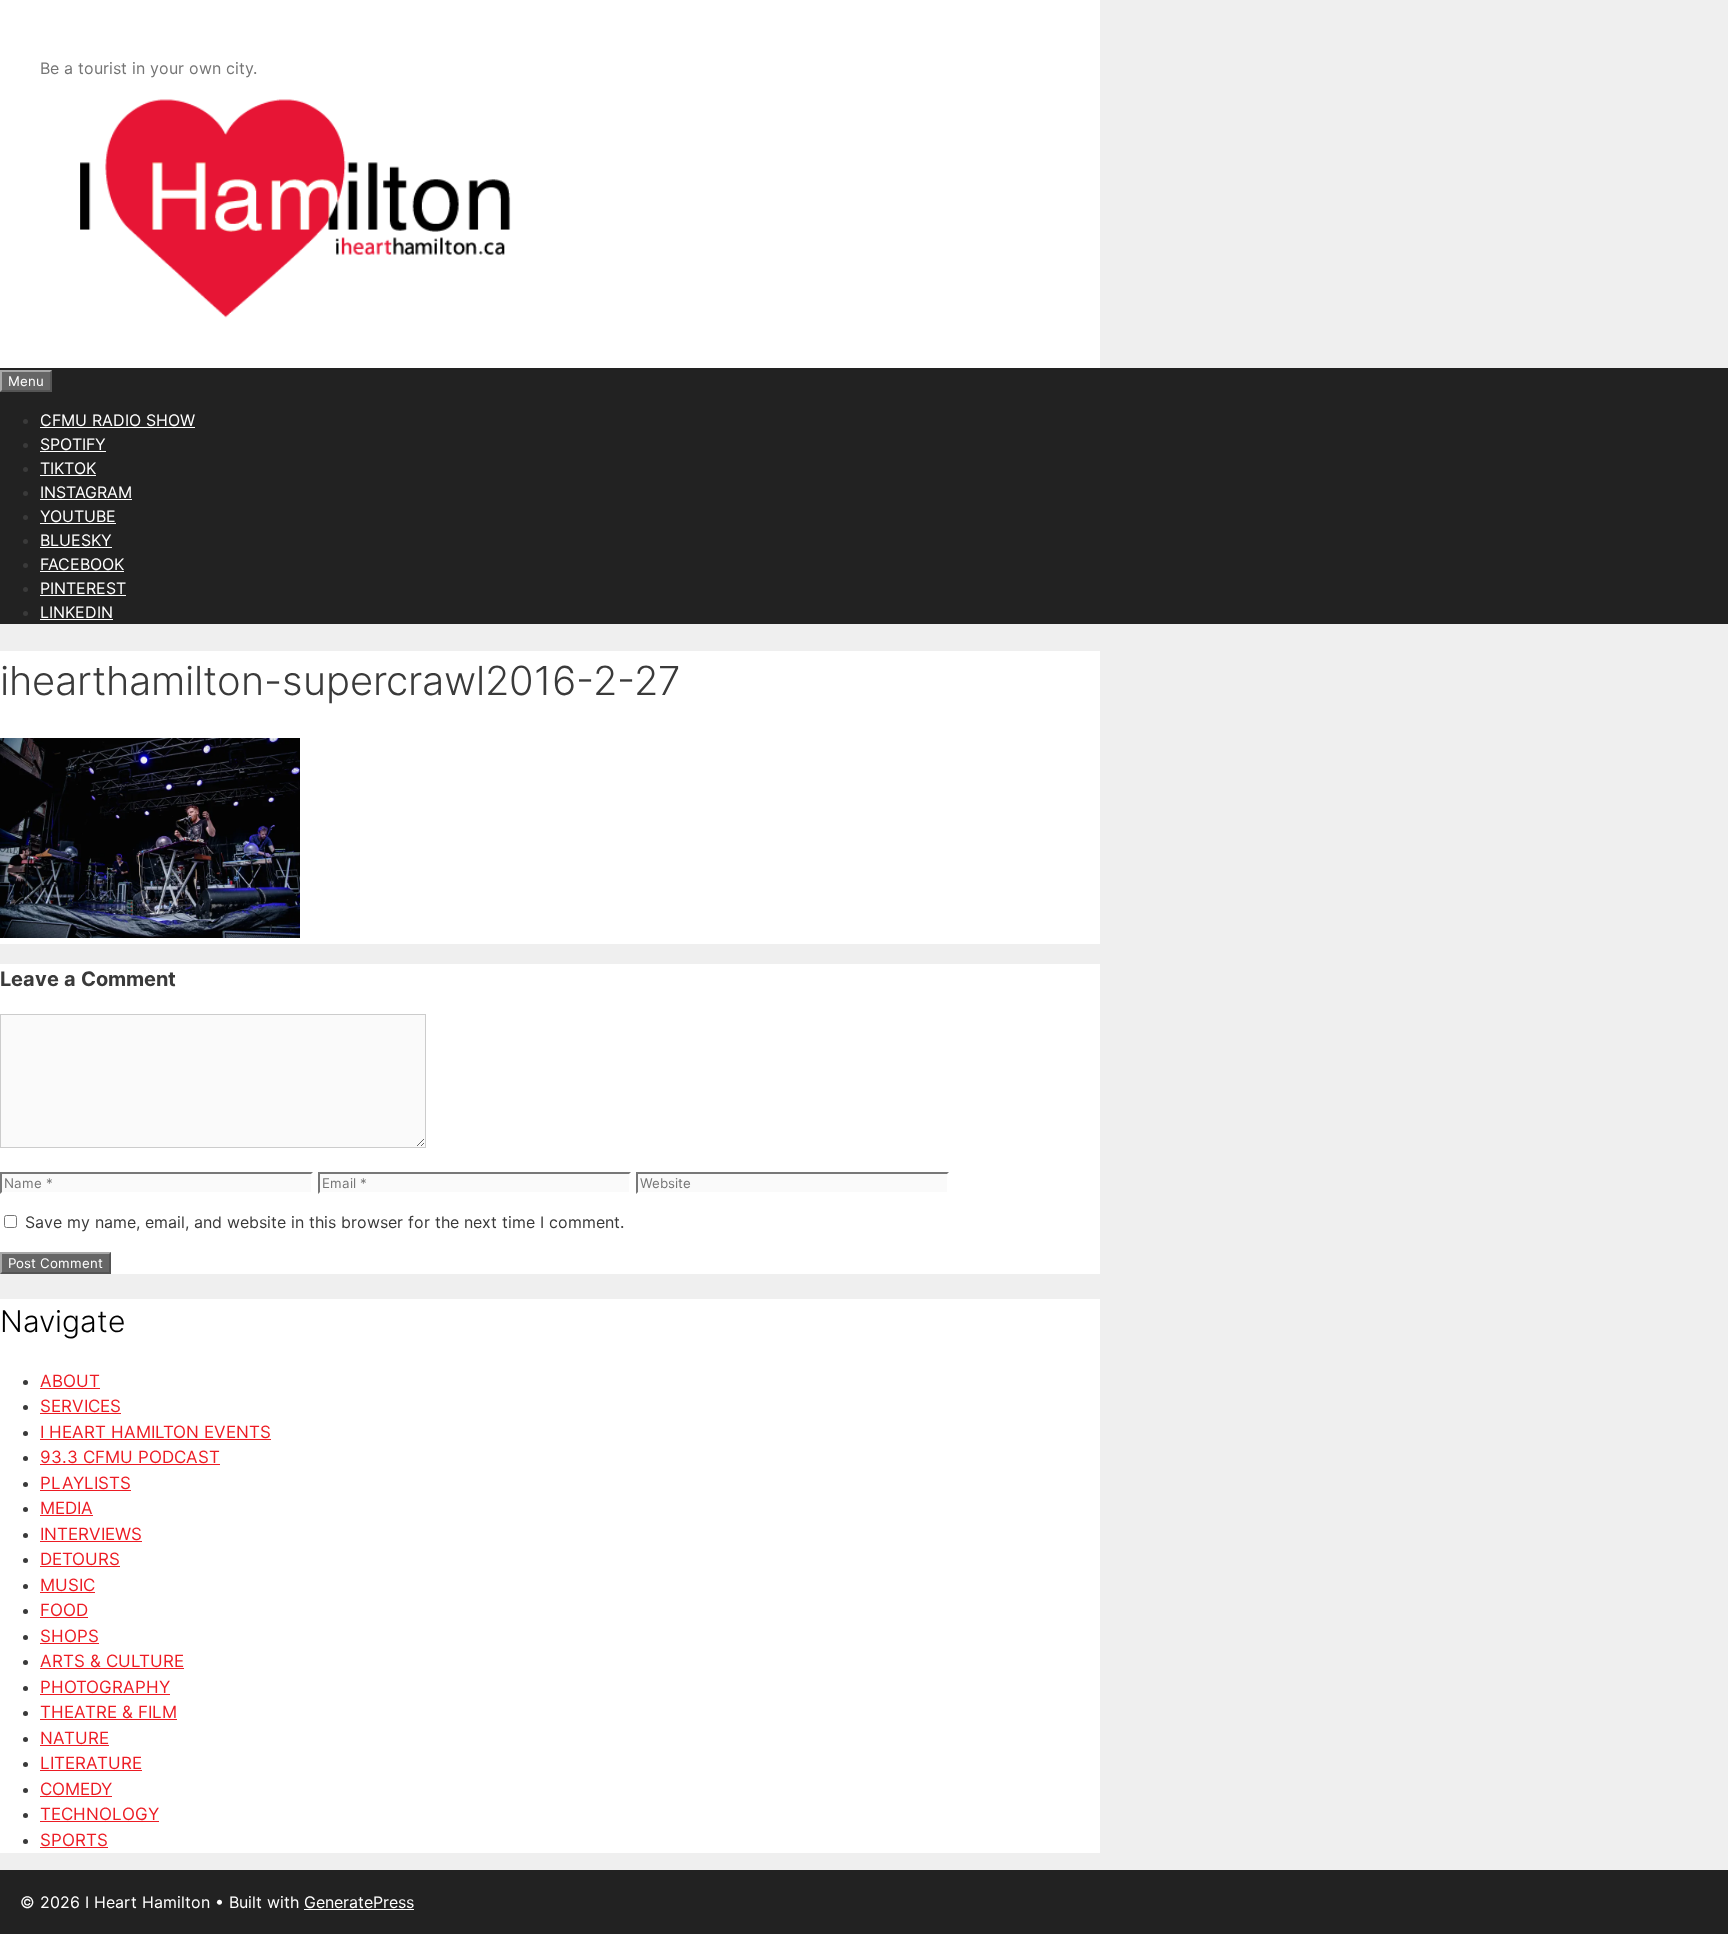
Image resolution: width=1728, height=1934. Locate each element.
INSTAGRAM (86, 492)
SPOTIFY (73, 444)
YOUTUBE (78, 516)
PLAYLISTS (85, 1483)
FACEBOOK (82, 564)
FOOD (64, 1610)
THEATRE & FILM (108, 1712)
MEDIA (66, 1508)
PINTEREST (83, 588)
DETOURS (80, 1559)
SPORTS (74, 1840)
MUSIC (67, 1585)
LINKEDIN (76, 612)
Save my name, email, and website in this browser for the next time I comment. (324, 1222)
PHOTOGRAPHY (105, 1687)
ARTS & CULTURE (112, 1661)
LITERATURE (91, 1763)
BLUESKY (76, 540)
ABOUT (70, 1381)
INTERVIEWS (91, 1534)
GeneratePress (359, 1902)
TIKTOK (68, 468)
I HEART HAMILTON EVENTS (155, 1432)
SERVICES (80, 1406)
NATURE (74, 1738)
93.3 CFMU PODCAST (130, 1457)
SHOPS (69, 1636)
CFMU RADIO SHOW (117, 420)
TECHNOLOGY (99, 1814)
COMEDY (76, 1789)
